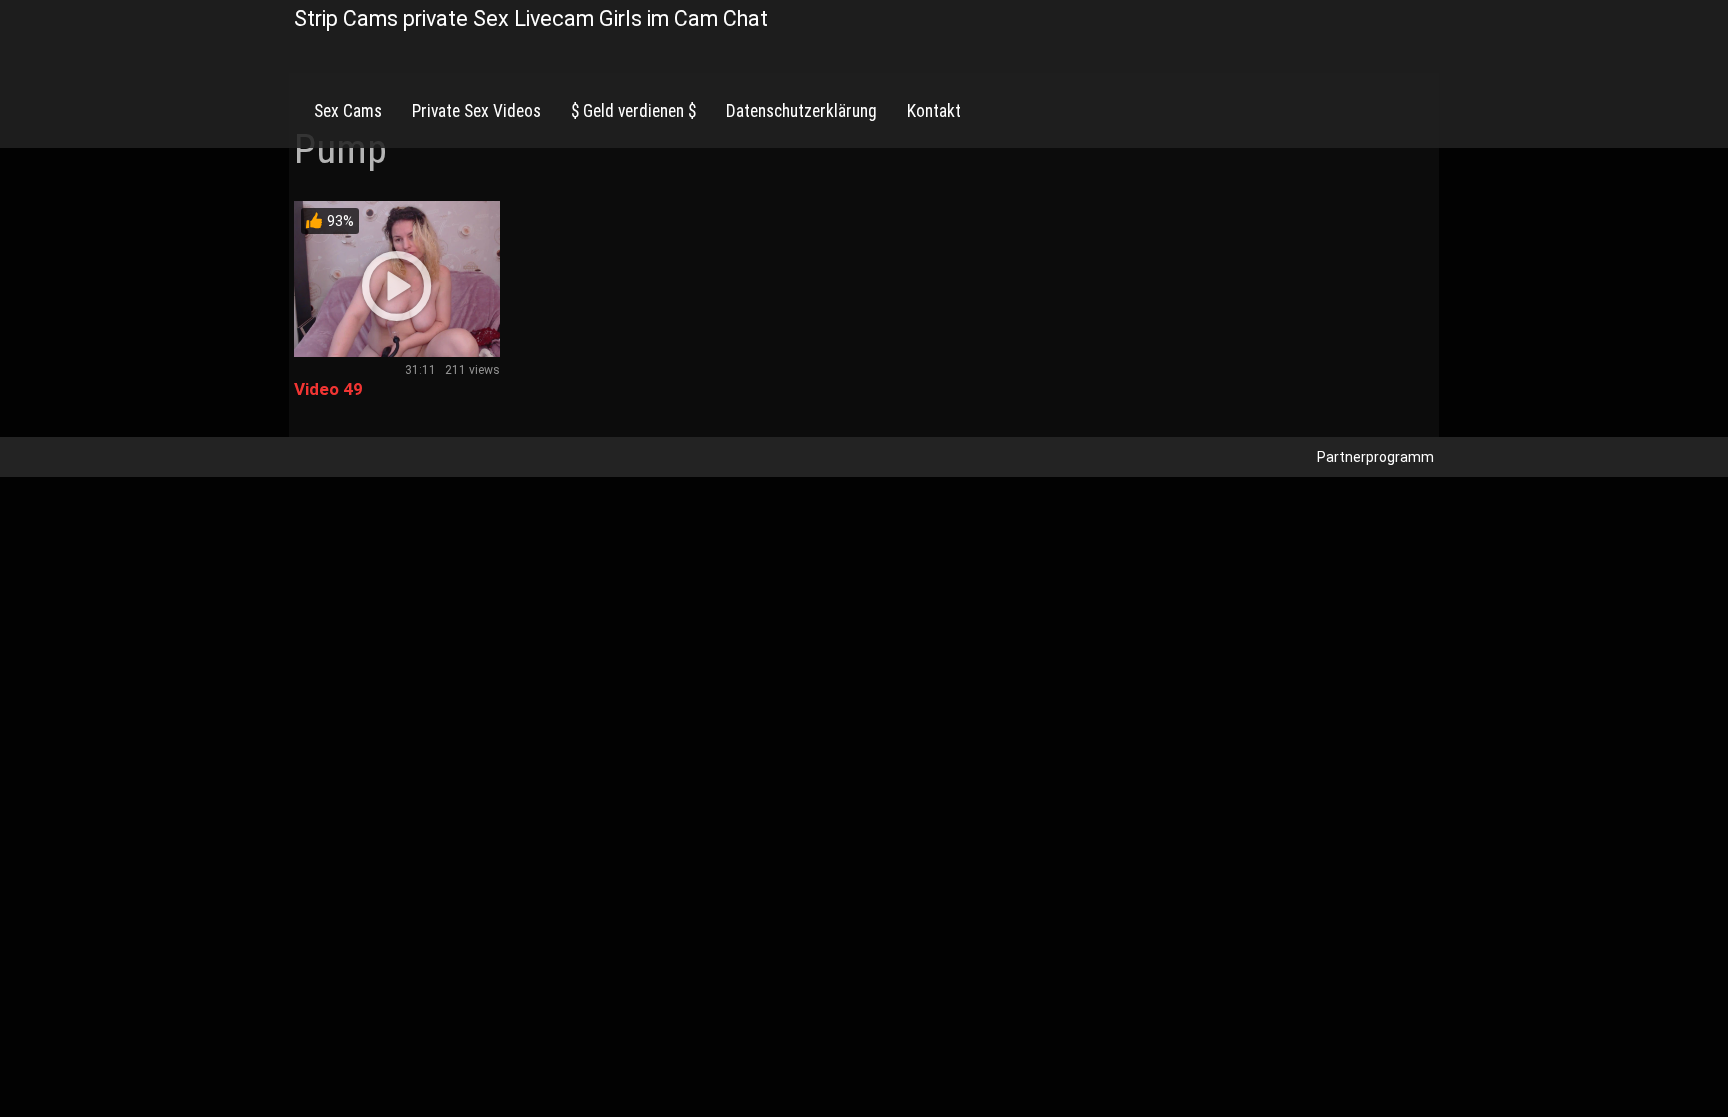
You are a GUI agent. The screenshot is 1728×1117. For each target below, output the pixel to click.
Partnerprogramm (1375, 457)
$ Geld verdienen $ (633, 111)
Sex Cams (348, 111)
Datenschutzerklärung (801, 111)
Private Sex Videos (476, 111)
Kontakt (934, 111)
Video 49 (328, 389)
